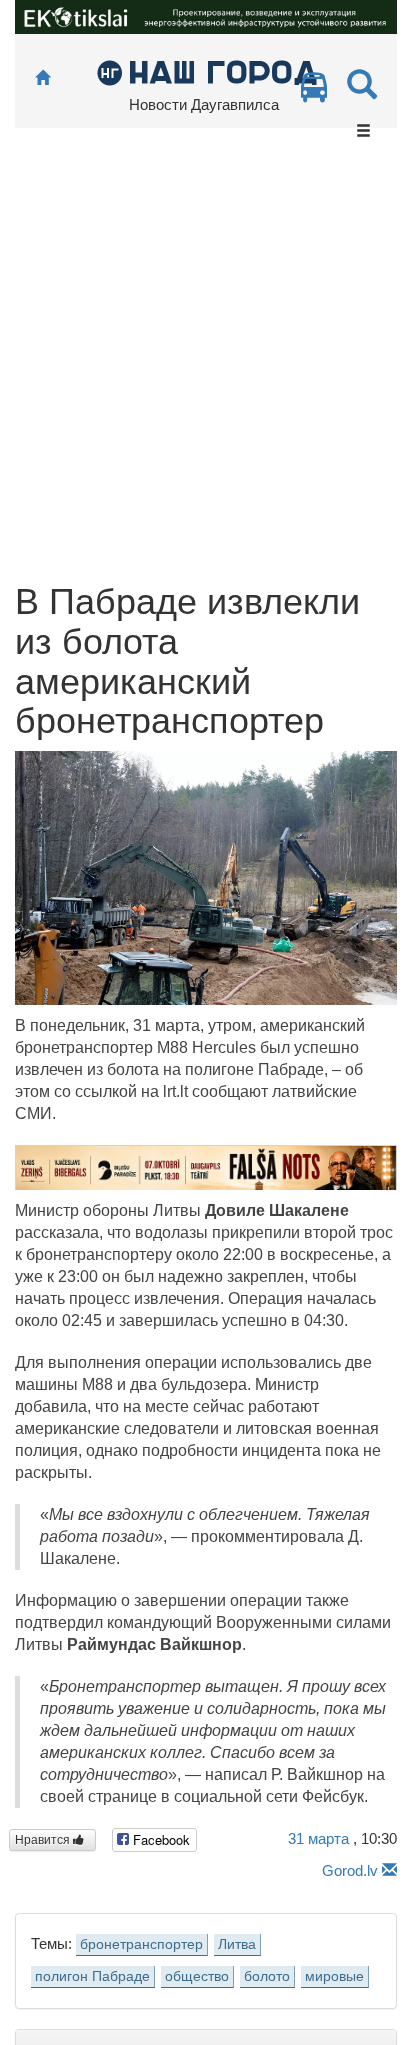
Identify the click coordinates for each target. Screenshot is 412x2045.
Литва (237, 1944)
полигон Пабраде (92, 1976)
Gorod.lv (350, 1870)
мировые (334, 1976)
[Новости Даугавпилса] (206, 71)
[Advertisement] (206, 366)
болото (267, 1976)
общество (197, 1976)
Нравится (44, 1840)
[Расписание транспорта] (314, 92)
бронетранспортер (141, 1944)
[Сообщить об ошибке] (389, 1870)
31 (318, 1838)
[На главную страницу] (42, 78)
